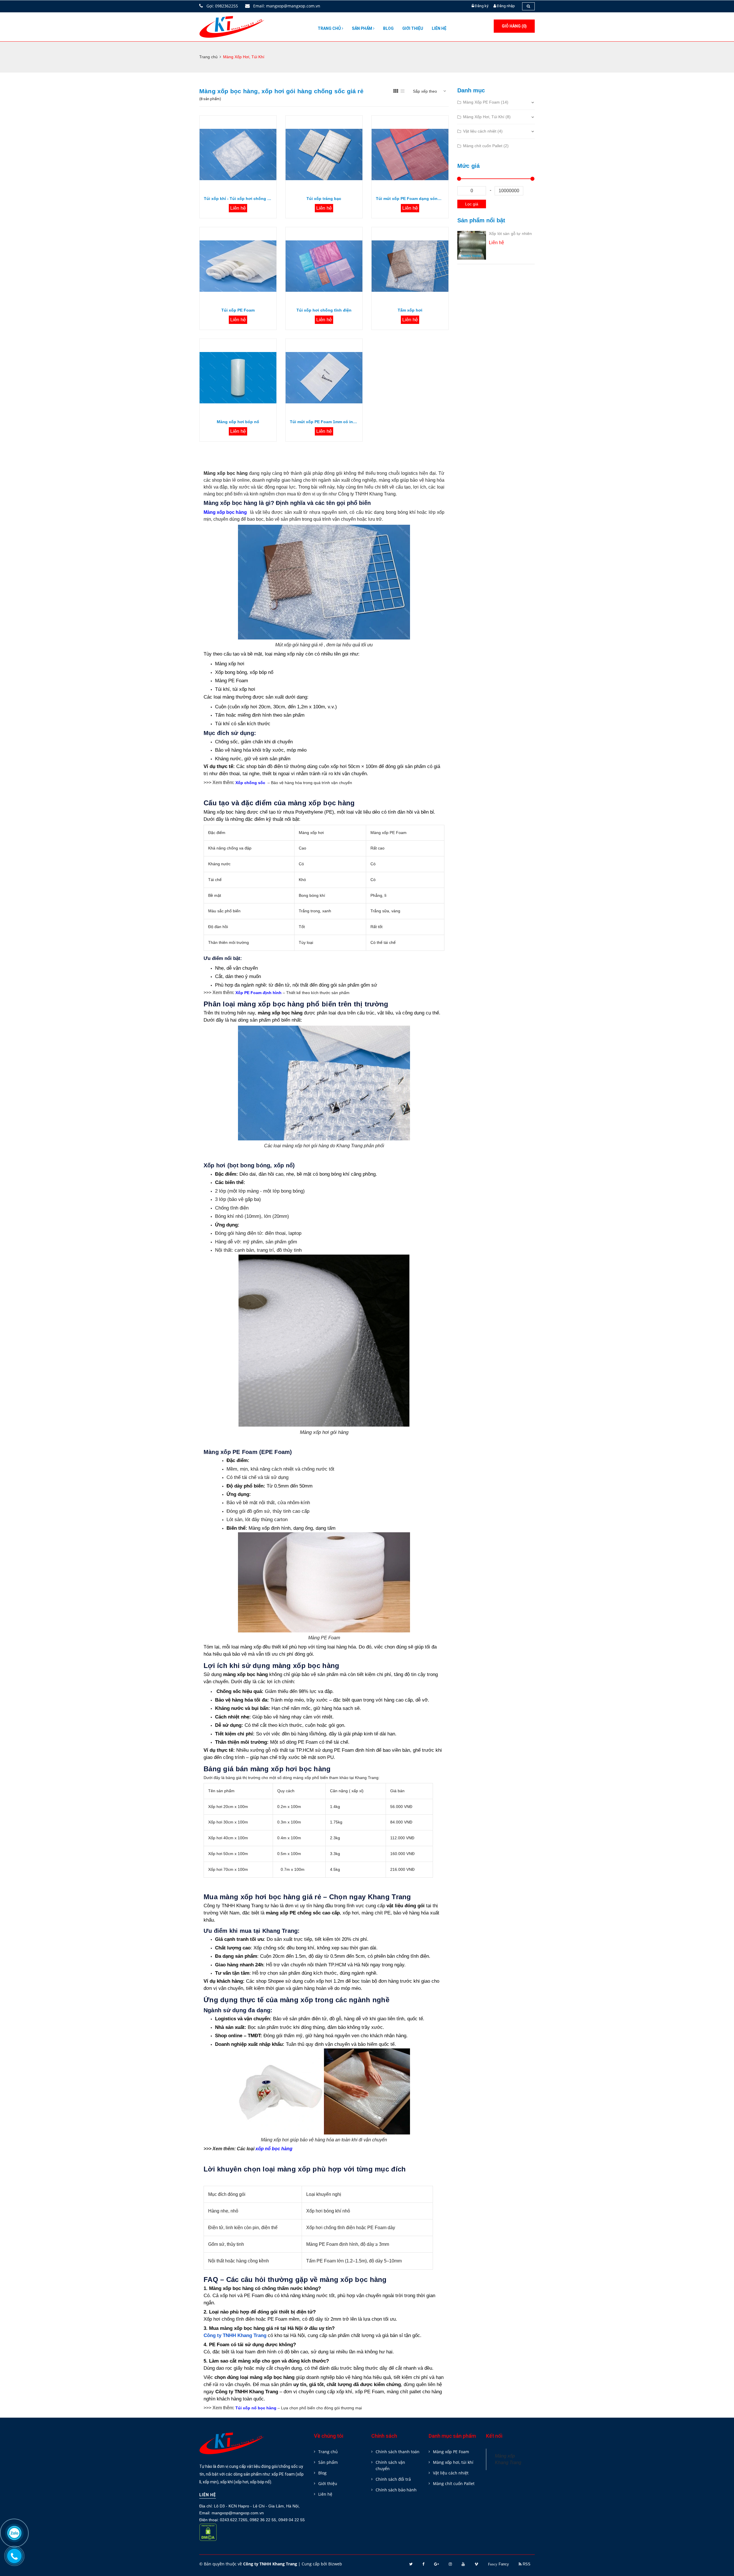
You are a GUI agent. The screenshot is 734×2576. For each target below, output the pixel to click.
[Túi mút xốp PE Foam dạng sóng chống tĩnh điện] (410, 154)
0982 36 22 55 (263, 2520)
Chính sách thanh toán (398, 2452)
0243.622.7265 (234, 2520)
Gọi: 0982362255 (222, 6)
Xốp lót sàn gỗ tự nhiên (510, 234)
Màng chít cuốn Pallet (454, 2483)
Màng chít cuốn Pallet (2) (486, 146)
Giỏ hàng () (514, 26)
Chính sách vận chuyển (390, 2465)
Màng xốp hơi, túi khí (453, 2462)
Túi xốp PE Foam (238, 310)
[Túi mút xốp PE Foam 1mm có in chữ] (324, 378)
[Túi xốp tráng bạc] (324, 154)
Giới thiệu (413, 28)
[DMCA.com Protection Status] (208, 2536)
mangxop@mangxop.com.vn (238, 2513)
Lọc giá (472, 204)
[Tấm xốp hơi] (410, 266)
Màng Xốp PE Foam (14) (486, 102)
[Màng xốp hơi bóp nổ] (238, 378)
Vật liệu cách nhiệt (451, 2473)
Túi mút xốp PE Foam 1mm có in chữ (324, 422)
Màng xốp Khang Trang (508, 2459)
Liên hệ (439, 28)
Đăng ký (482, 6)
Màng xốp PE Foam (451, 2452)
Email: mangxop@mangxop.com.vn (286, 6)
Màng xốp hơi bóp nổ (238, 422)
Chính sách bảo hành (396, 2490)
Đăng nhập (506, 6)
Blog (388, 28)
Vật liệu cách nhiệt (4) (483, 131)
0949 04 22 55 (292, 2520)
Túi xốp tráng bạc (324, 199)
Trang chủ (330, 28)
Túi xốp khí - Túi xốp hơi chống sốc (238, 199)
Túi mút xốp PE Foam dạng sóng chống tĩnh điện (410, 199)
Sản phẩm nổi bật (481, 220)
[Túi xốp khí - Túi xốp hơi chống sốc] (238, 154)
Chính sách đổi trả (393, 2479)
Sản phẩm (362, 28)
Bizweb (335, 2564)
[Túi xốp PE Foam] (238, 266)
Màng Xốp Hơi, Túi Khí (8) (487, 117)
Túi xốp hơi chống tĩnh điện (324, 310)
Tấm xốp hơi (410, 310)
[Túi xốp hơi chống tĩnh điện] (324, 266)
